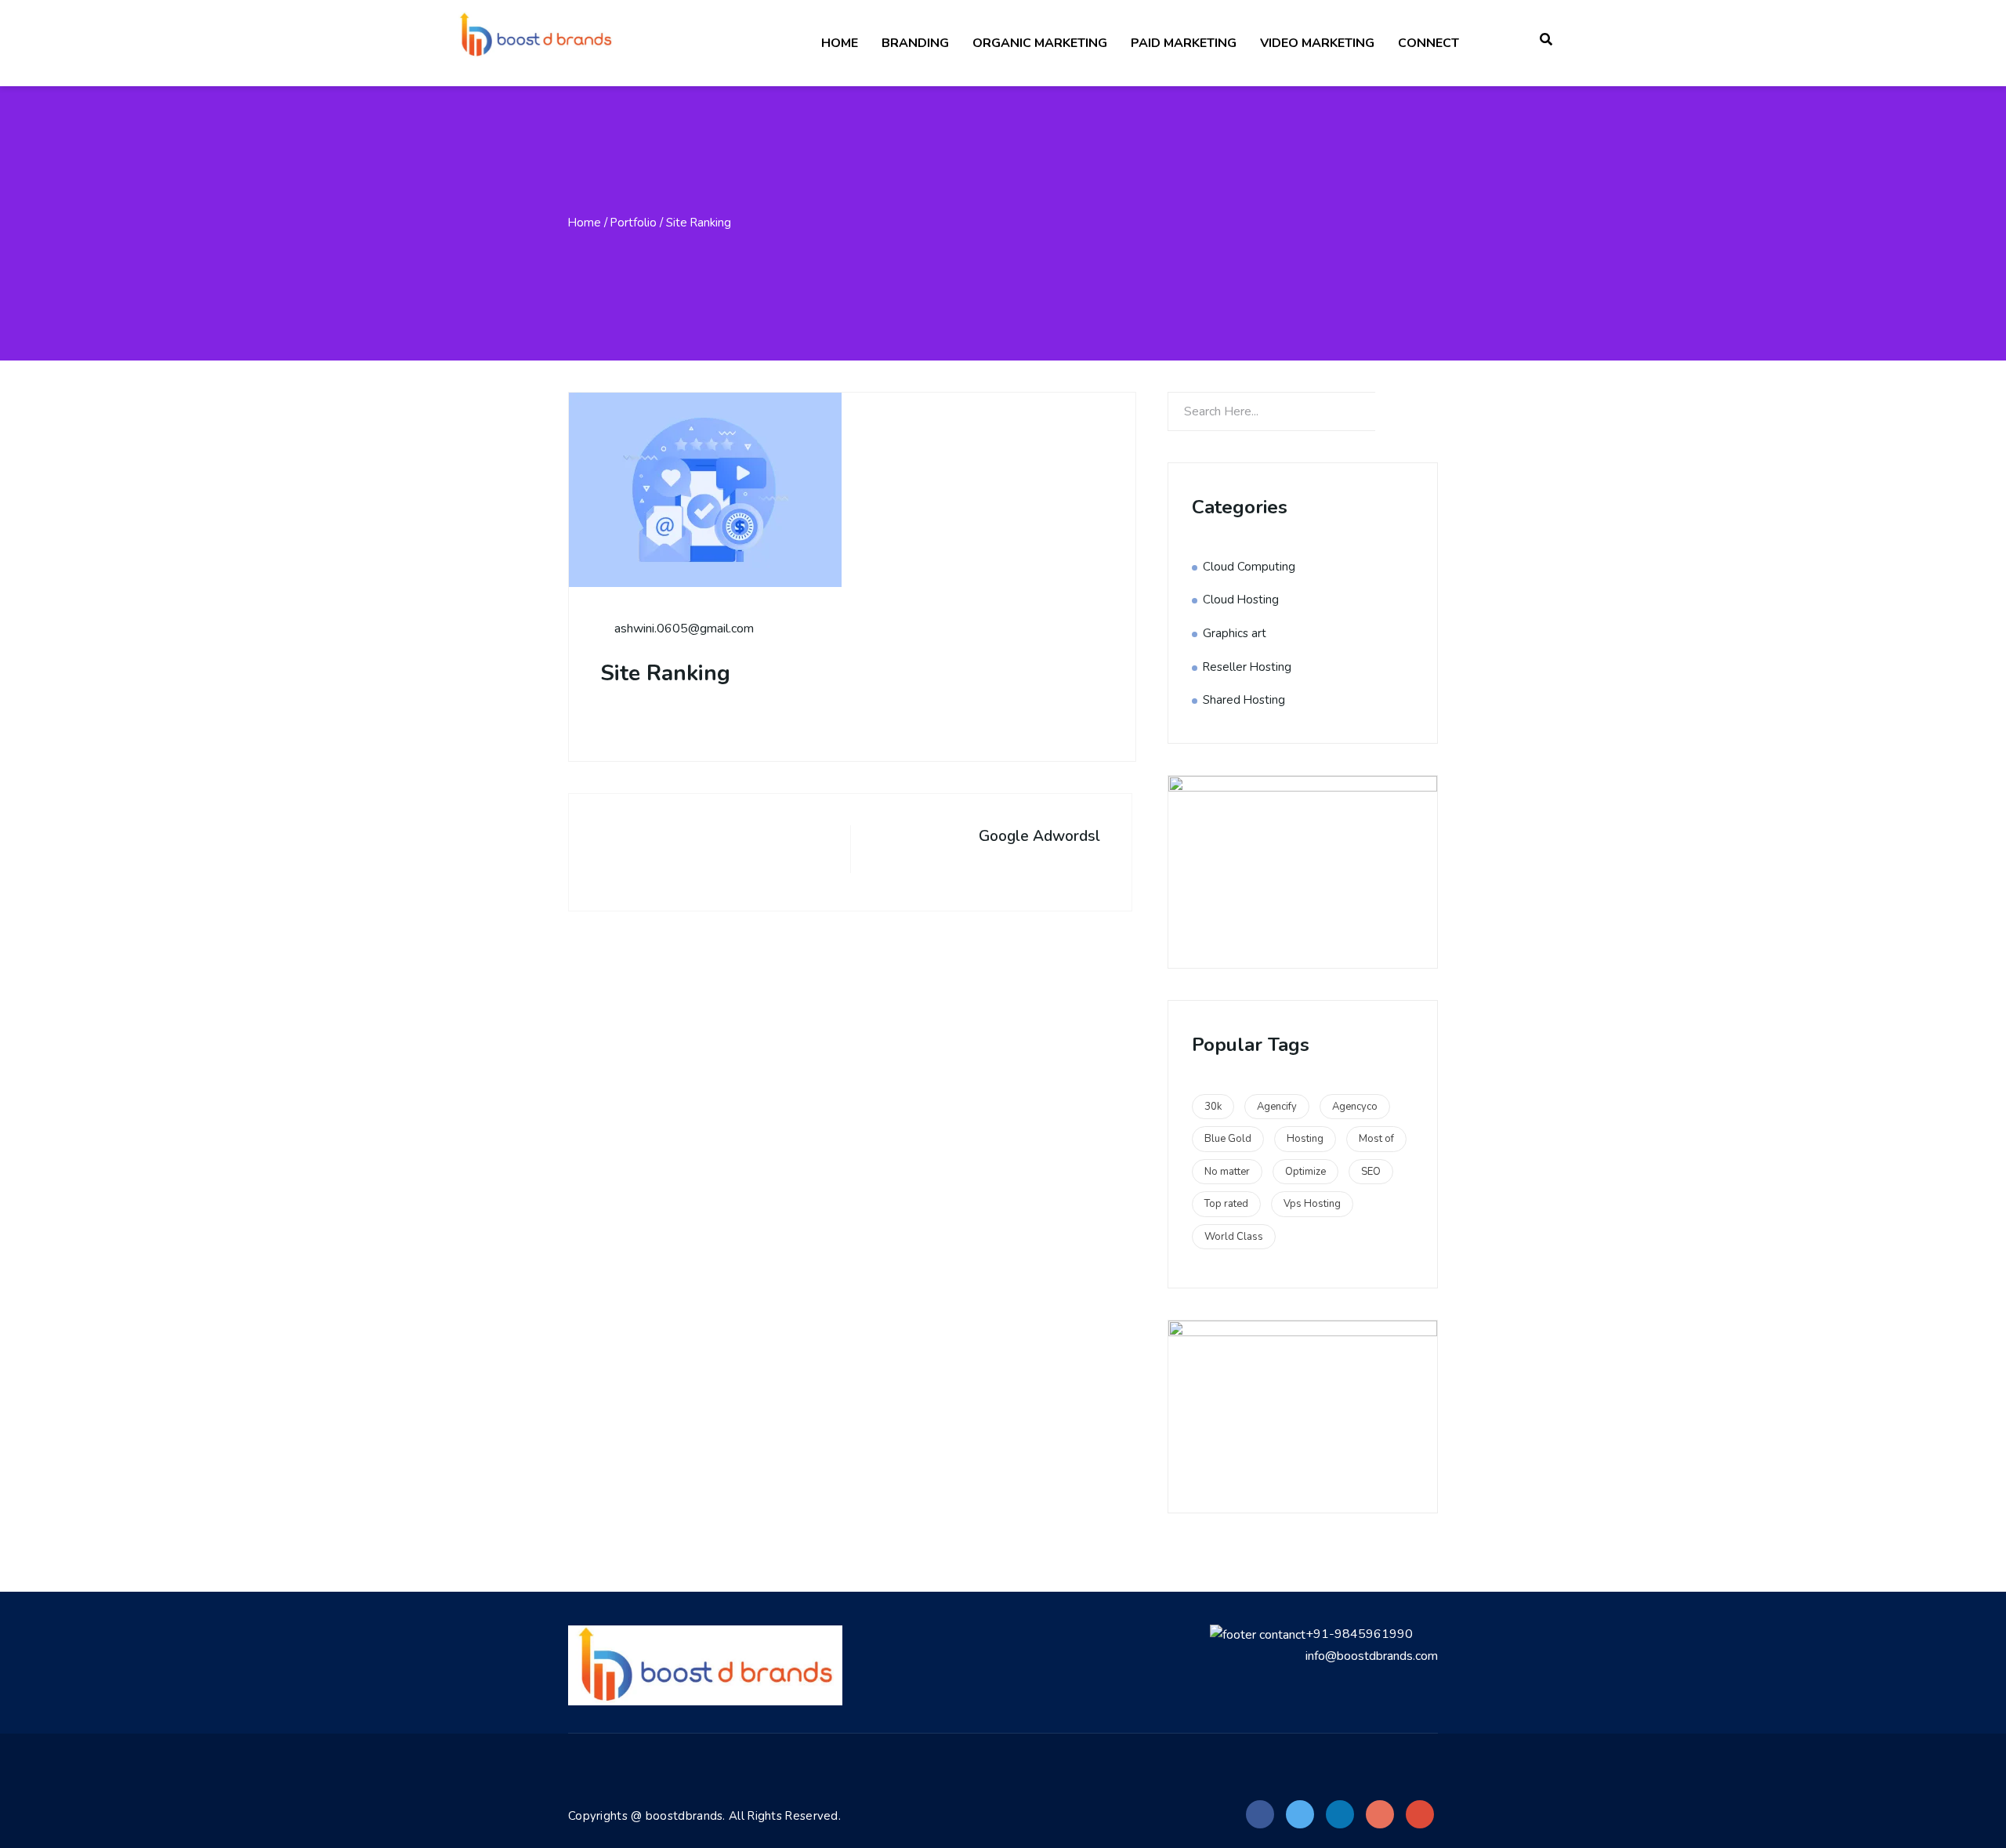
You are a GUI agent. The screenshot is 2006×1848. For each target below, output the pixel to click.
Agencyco (1355, 1107)
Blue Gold (1228, 1139)
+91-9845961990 (1359, 1634)
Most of (1376, 1139)
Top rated (1226, 1204)
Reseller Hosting (1247, 667)
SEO (1371, 1172)
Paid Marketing (1184, 43)
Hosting (1305, 1139)
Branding (915, 43)
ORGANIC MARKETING (1040, 43)
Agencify (1277, 1107)
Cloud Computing (1249, 567)
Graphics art (1235, 633)
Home (840, 43)
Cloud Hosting (1241, 600)
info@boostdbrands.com (1372, 1656)
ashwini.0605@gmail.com (683, 629)
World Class (1234, 1237)
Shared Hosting (1244, 700)
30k (1213, 1107)
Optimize (1305, 1172)
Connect (1428, 43)
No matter (1227, 1172)
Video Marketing (1317, 43)
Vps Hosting (1312, 1204)
